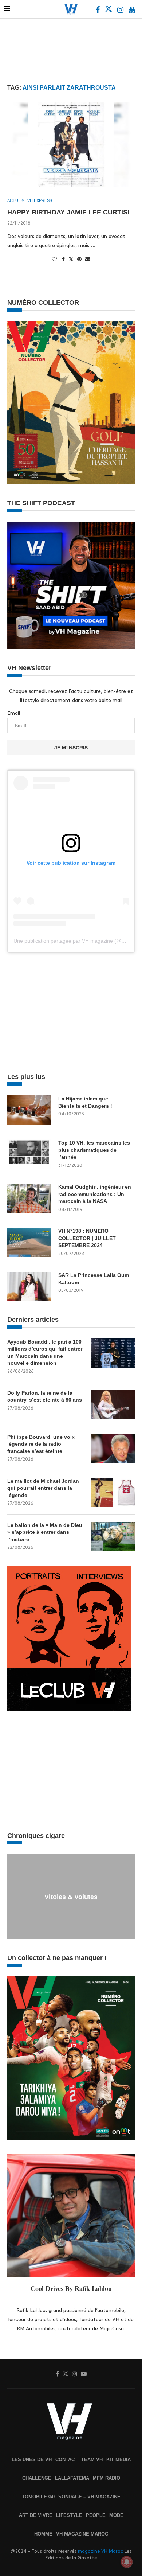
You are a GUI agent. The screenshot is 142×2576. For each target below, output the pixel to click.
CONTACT (66, 2460)
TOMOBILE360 (38, 2497)
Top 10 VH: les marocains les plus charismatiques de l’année (94, 1150)
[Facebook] (98, 11)
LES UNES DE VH (32, 2460)
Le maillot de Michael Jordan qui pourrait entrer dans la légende (43, 1488)
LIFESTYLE (69, 2515)
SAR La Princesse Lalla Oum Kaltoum (94, 1279)
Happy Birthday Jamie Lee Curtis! (68, 212)
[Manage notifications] (127, 2562)
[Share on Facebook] (63, 259)
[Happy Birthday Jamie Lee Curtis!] (71, 145)
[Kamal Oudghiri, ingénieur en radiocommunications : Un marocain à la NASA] (29, 1198)
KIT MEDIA (119, 2460)
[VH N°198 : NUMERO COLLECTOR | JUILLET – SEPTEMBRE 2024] (29, 1242)
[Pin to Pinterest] (79, 259)
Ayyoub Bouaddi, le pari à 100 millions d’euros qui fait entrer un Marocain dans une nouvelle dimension (45, 1353)
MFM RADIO (106, 2478)
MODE (116, 2515)
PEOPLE (96, 2515)
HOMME (43, 2534)
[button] (14, 1896)
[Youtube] (132, 11)
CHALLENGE (37, 2478)
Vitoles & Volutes (71, 1897)
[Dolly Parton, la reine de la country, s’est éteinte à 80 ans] (113, 1404)
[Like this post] (54, 259)
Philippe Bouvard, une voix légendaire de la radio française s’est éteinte (41, 1444)
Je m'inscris (71, 748)
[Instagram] (121, 11)
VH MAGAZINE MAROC (82, 2534)
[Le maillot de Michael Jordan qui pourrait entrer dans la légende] (113, 1492)
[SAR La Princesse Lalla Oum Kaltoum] (29, 1286)
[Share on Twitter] (71, 259)
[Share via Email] (88, 259)
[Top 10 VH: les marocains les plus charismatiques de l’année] (29, 1154)
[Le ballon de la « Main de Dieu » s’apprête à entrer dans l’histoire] (113, 1536)
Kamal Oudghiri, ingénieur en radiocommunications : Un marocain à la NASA (95, 1194)
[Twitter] (109, 11)
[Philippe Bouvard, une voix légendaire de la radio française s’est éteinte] (113, 1448)
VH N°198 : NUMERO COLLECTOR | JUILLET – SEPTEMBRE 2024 (89, 1238)
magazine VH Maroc (100, 2551)
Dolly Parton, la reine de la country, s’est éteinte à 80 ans (45, 1396)
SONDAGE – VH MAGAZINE (89, 2497)
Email (14, 713)
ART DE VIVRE (36, 2515)
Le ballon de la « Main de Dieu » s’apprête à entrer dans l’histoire (45, 1532)
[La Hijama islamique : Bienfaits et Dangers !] (29, 1110)
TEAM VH (92, 2460)
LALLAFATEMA (72, 2478)
